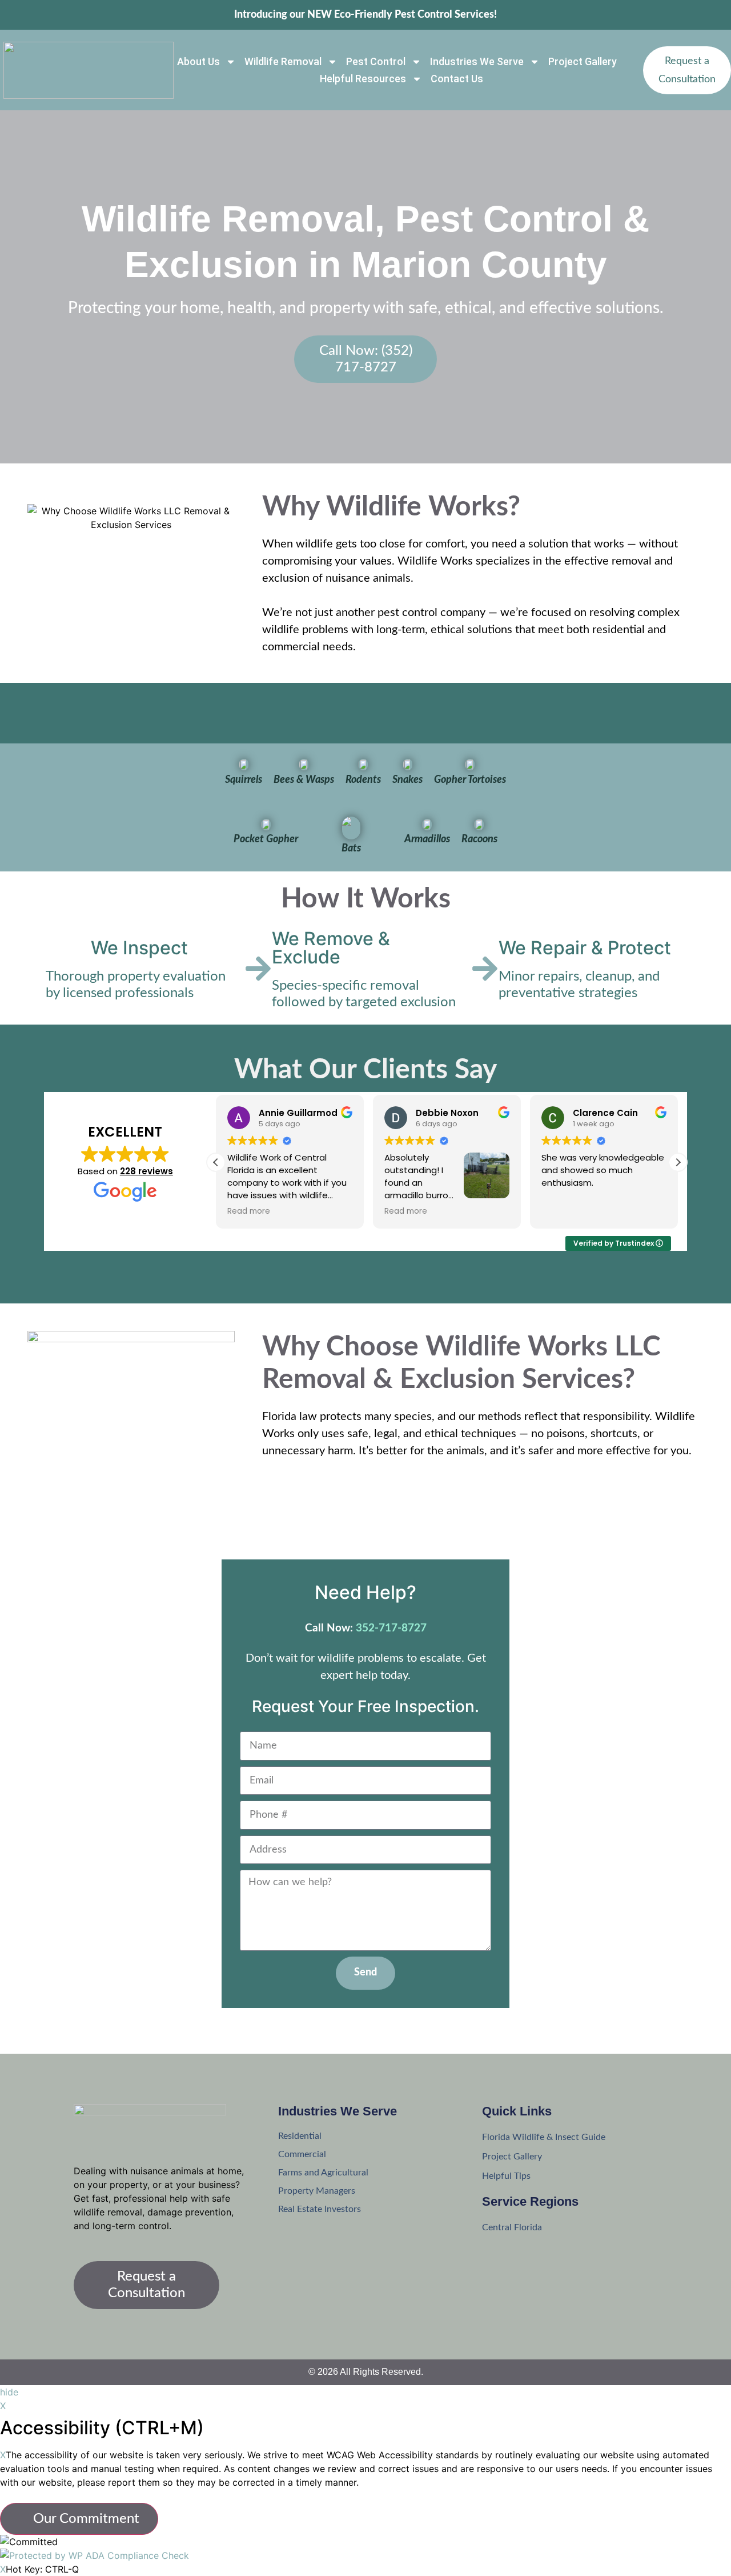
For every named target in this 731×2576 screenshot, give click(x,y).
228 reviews (146, 1171)
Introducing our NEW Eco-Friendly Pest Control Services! (365, 15)
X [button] (3, 2406)
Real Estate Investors (320, 2209)
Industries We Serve (477, 61)
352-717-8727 (391, 1628)
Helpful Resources (363, 79)
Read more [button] (249, 1211)
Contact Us (457, 79)
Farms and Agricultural (323, 2173)
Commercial (302, 2154)
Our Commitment (85, 2519)
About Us (198, 61)
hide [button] (9, 2392)
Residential (300, 2136)
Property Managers (317, 2191)
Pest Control (376, 61)
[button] (678, 1162)
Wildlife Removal (283, 61)
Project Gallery (583, 61)
